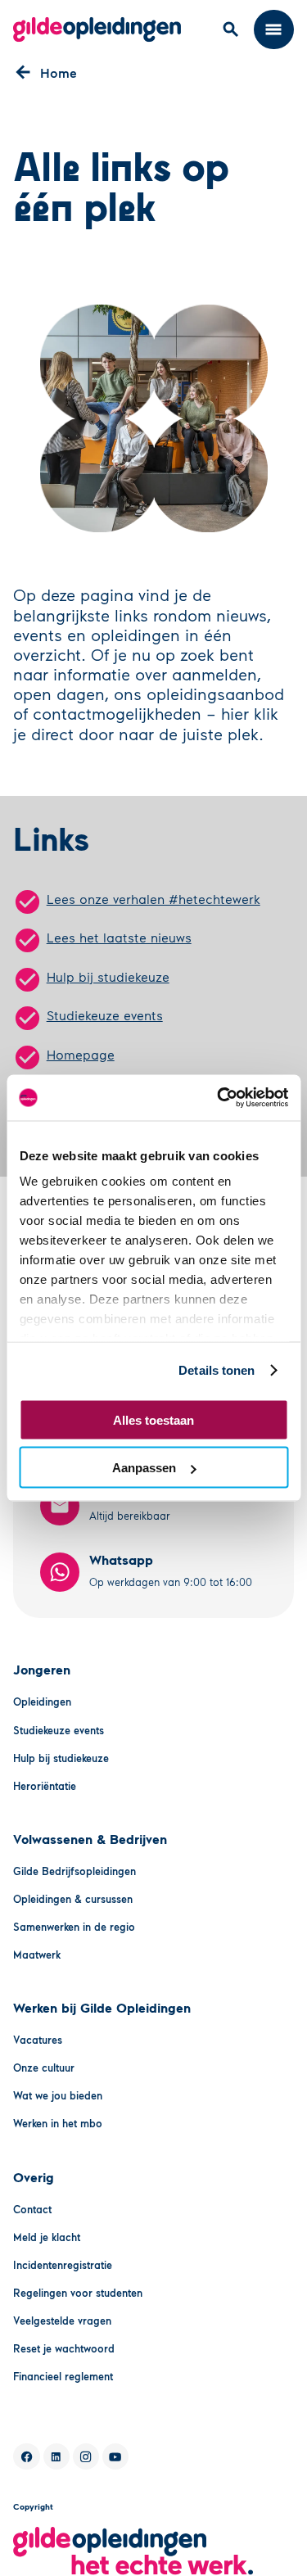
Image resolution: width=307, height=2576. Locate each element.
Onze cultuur (44, 2068)
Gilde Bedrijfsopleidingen (74, 1871)
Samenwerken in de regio (74, 1927)
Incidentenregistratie (63, 2265)
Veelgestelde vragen (62, 2321)
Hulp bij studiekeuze (108, 976)
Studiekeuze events (105, 1015)
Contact (32, 2209)
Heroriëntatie (45, 1786)
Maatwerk (37, 1955)
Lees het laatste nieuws (119, 937)
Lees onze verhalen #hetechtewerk (153, 899)
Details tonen (217, 1370)
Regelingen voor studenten (78, 2293)
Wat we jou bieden (58, 2095)
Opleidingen (42, 1702)
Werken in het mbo (58, 2123)
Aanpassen (144, 1468)
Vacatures (38, 2040)
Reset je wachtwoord (64, 2348)
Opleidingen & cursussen (73, 1899)
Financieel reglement (63, 2376)
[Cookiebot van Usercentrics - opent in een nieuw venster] (219, 1098)
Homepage (81, 1054)
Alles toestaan (153, 1419)
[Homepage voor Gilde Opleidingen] (97, 29)
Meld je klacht (47, 2237)
